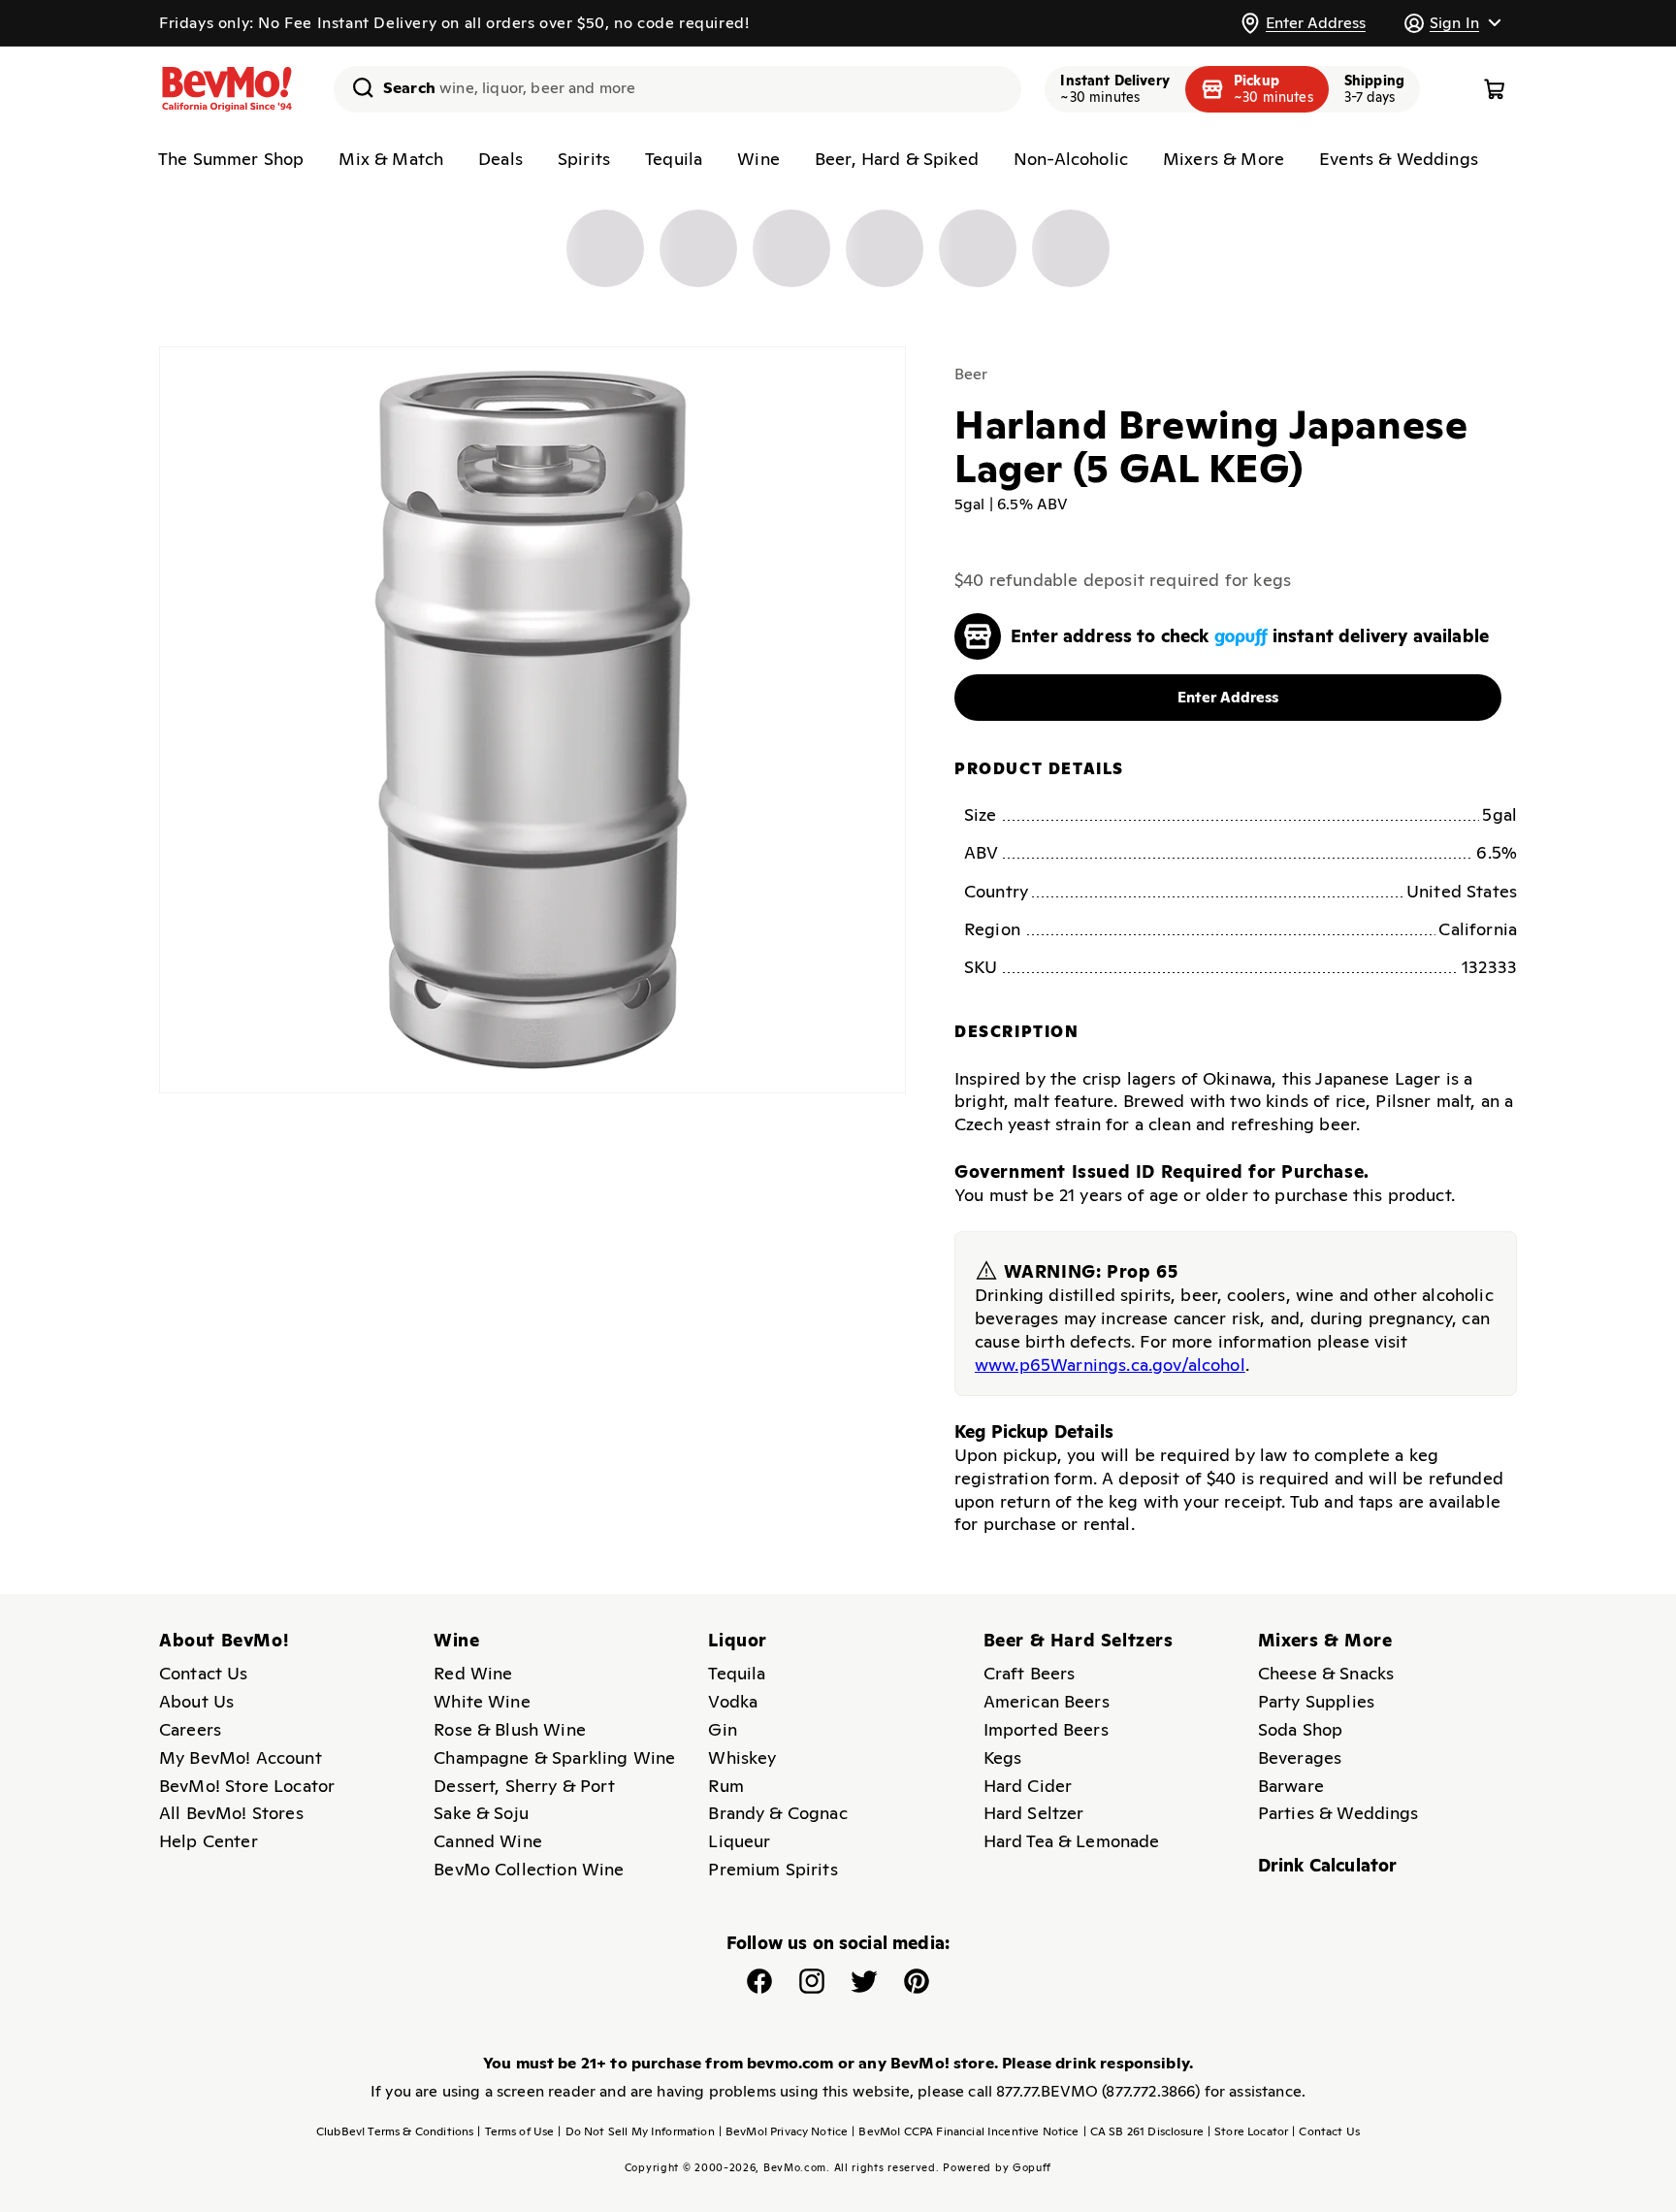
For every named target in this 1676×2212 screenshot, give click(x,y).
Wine (758, 159)
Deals (500, 159)
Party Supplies (1316, 1701)
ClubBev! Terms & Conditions (395, 2131)
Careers (190, 1729)
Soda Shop (1300, 1729)
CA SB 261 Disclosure (1144, 2131)
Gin (722, 1729)
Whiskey (742, 1757)
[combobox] (677, 89)
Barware (1291, 1786)
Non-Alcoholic (1071, 159)
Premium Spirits (773, 1869)
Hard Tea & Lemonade (1072, 1841)
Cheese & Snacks (1326, 1673)
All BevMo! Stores (231, 1813)
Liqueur (739, 1841)
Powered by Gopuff (997, 2167)
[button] (1452, 23)
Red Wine (473, 1673)
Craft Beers (1030, 1673)
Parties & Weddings (1338, 1813)
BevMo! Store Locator (247, 1786)
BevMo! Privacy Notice (784, 2131)
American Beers (1047, 1701)
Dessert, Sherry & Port (524, 1786)
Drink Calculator (1328, 1865)
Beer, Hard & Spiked (897, 159)
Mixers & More (1224, 159)
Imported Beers (1046, 1729)
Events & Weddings (1399, 159)
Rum (725, 1786)
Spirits (584, 159)
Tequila (674, 159)
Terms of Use (516, 2131)
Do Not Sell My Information (636, 2131)
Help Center (209, 1841)
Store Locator (1248, 2131)
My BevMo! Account (241, 1757)
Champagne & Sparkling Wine (554, 1757)
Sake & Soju (481, 1813)
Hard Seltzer (1034, 1813)
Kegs (1003, 1757)
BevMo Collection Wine (529, 1869)
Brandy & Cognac (777, 1813)
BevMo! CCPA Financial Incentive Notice (965, 2131)
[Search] (356, 87)
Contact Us (204, 1673)
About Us (196, 1701)
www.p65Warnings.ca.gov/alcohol (1110, 1365)
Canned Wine (488, 1841)
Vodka (733, 1701)
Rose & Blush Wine (510, 1729)
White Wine (482, 1701)
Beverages (1300, 1757)
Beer (971, 374)
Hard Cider (1028, 1786)
